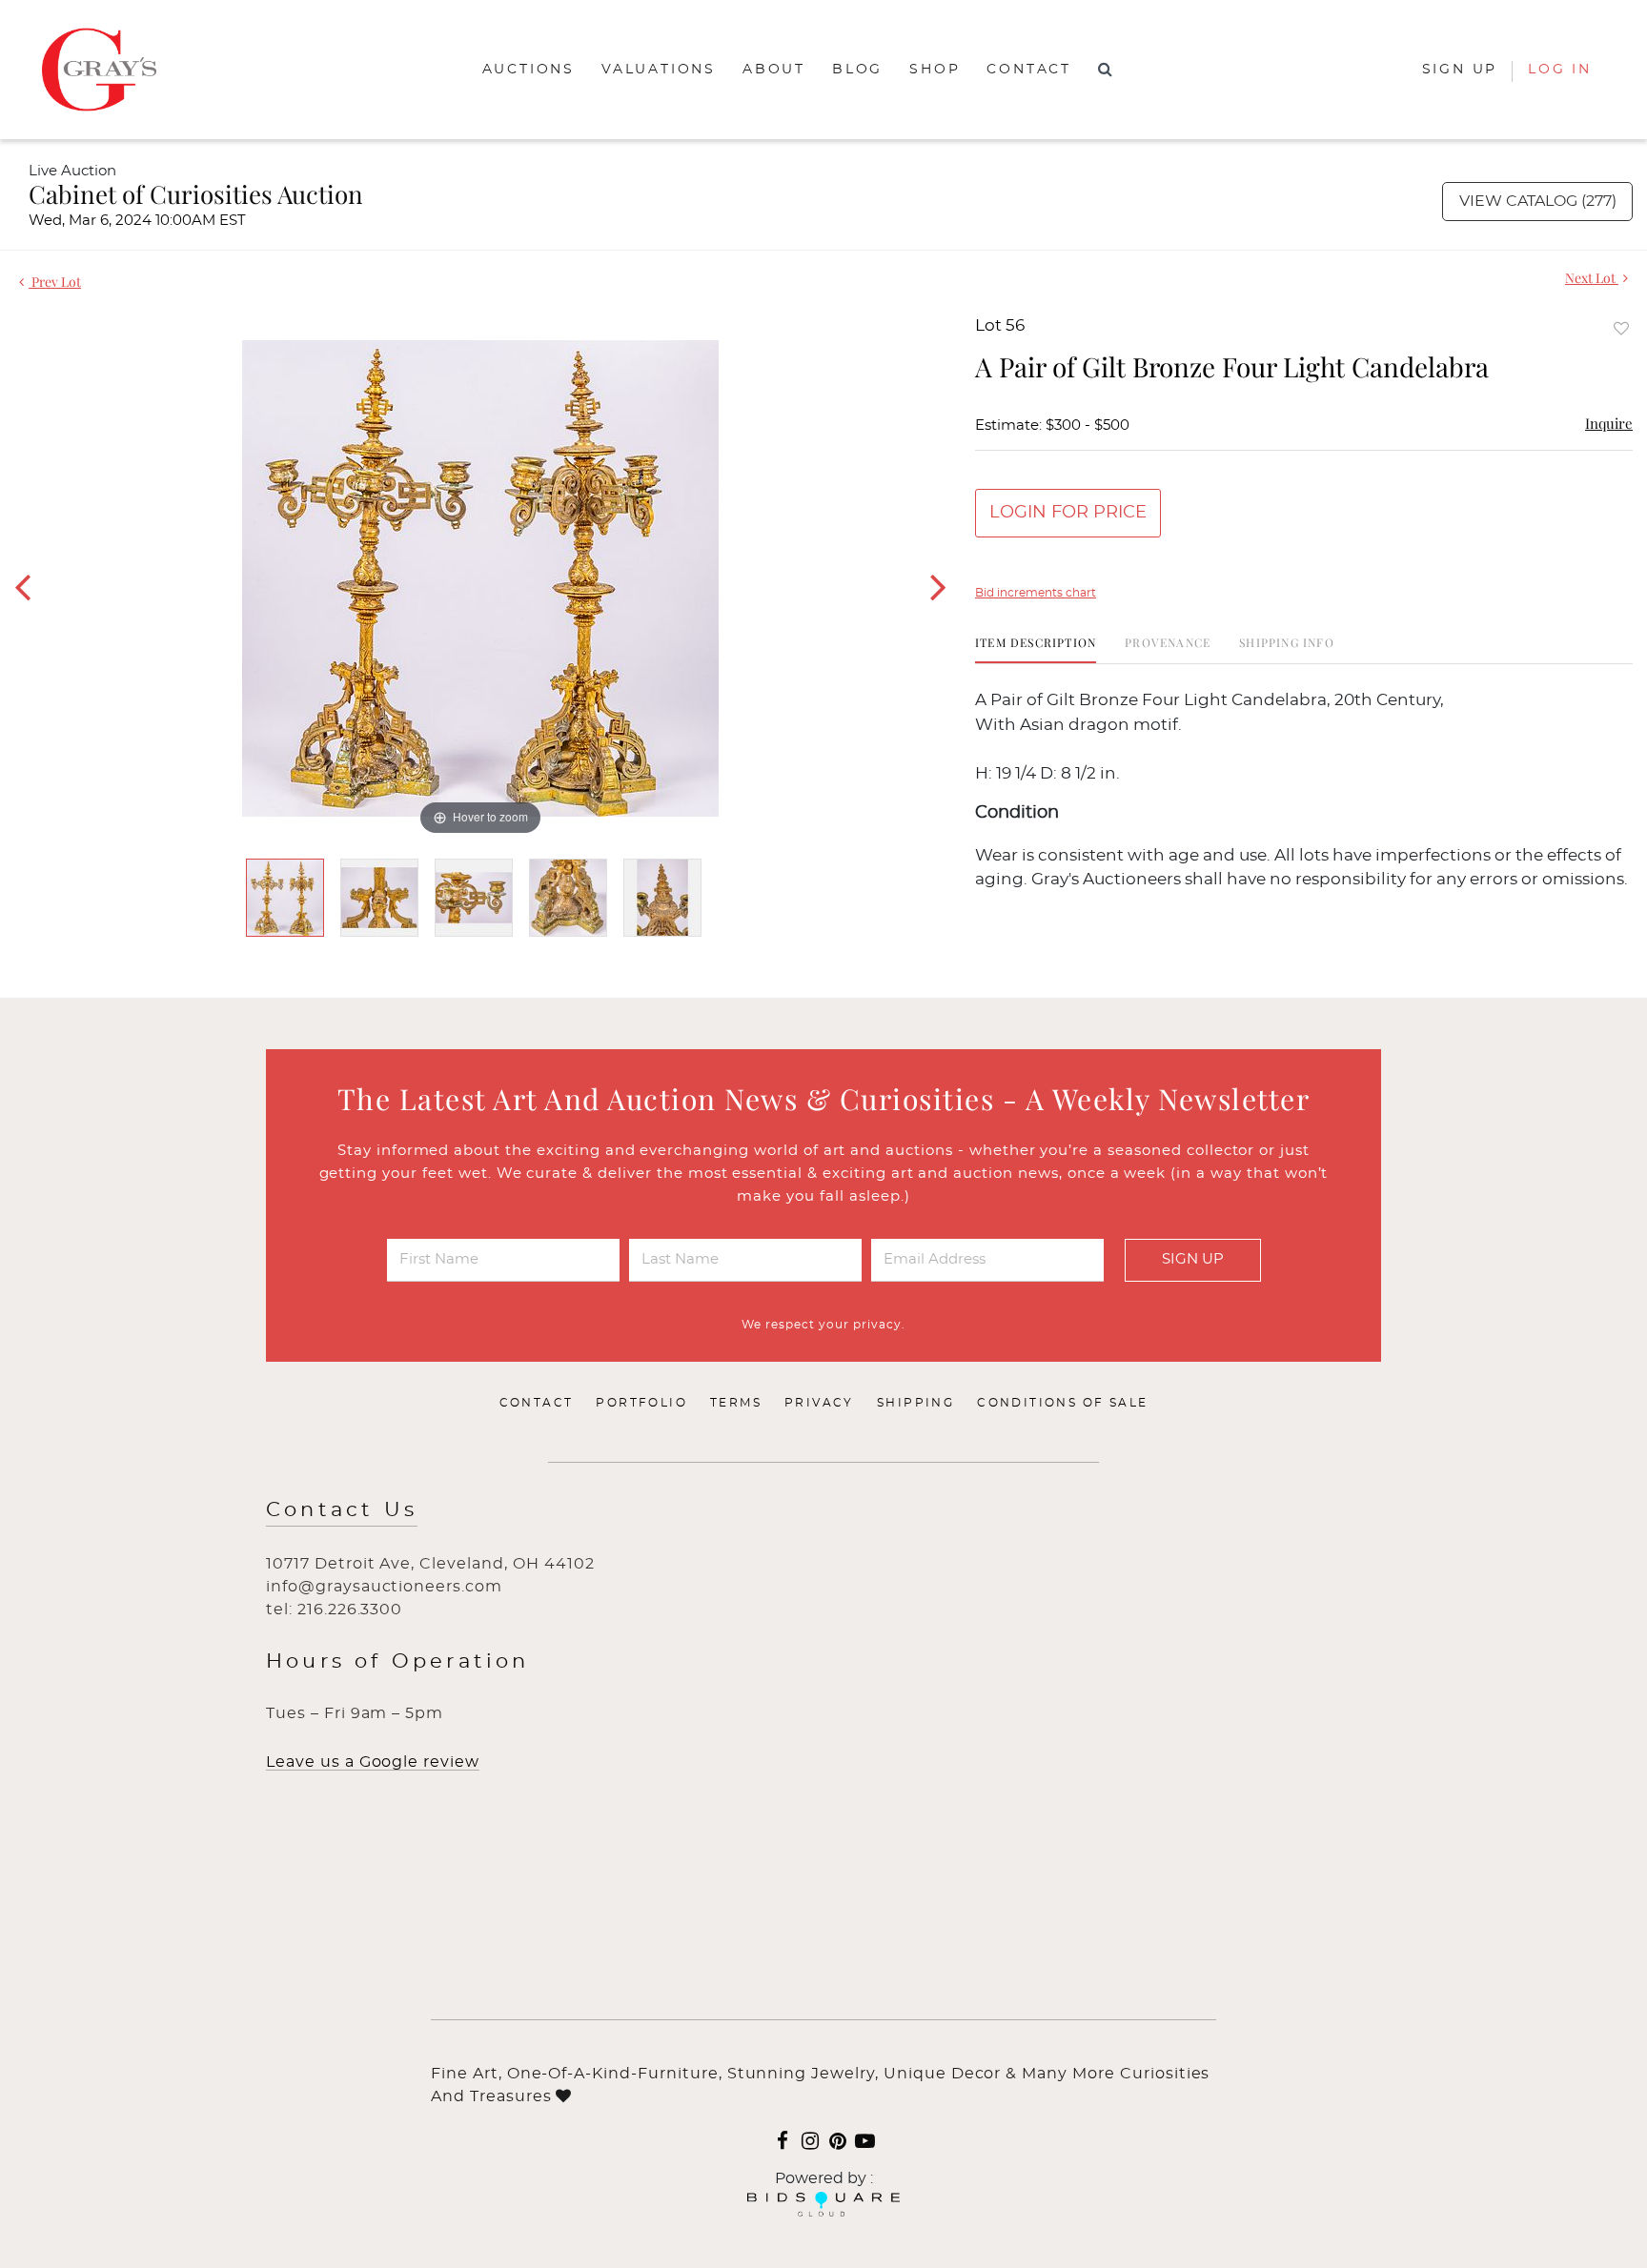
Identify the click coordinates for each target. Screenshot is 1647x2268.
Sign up (1460, 70)
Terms (736, 1403)
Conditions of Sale (1062, 1403)
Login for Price (1068, 513)
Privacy (819, 1403)
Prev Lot (55, 282)
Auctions (529, 70)
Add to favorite (1621, 328)
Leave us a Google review (373, 1762)
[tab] (1036, 649)
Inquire (1609, 423)
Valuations (659, 70)
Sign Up (1193, 1259)
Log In (1560, 70)
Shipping (915, 1403)
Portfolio (641, 1403)
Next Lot (1592, 278)
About (774, 70)
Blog (857, 70)
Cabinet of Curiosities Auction (196, 194)
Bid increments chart (1036, 593)
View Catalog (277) (1538, 201)
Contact (1029, 70)
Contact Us (342, 1510)
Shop (935, 70)
